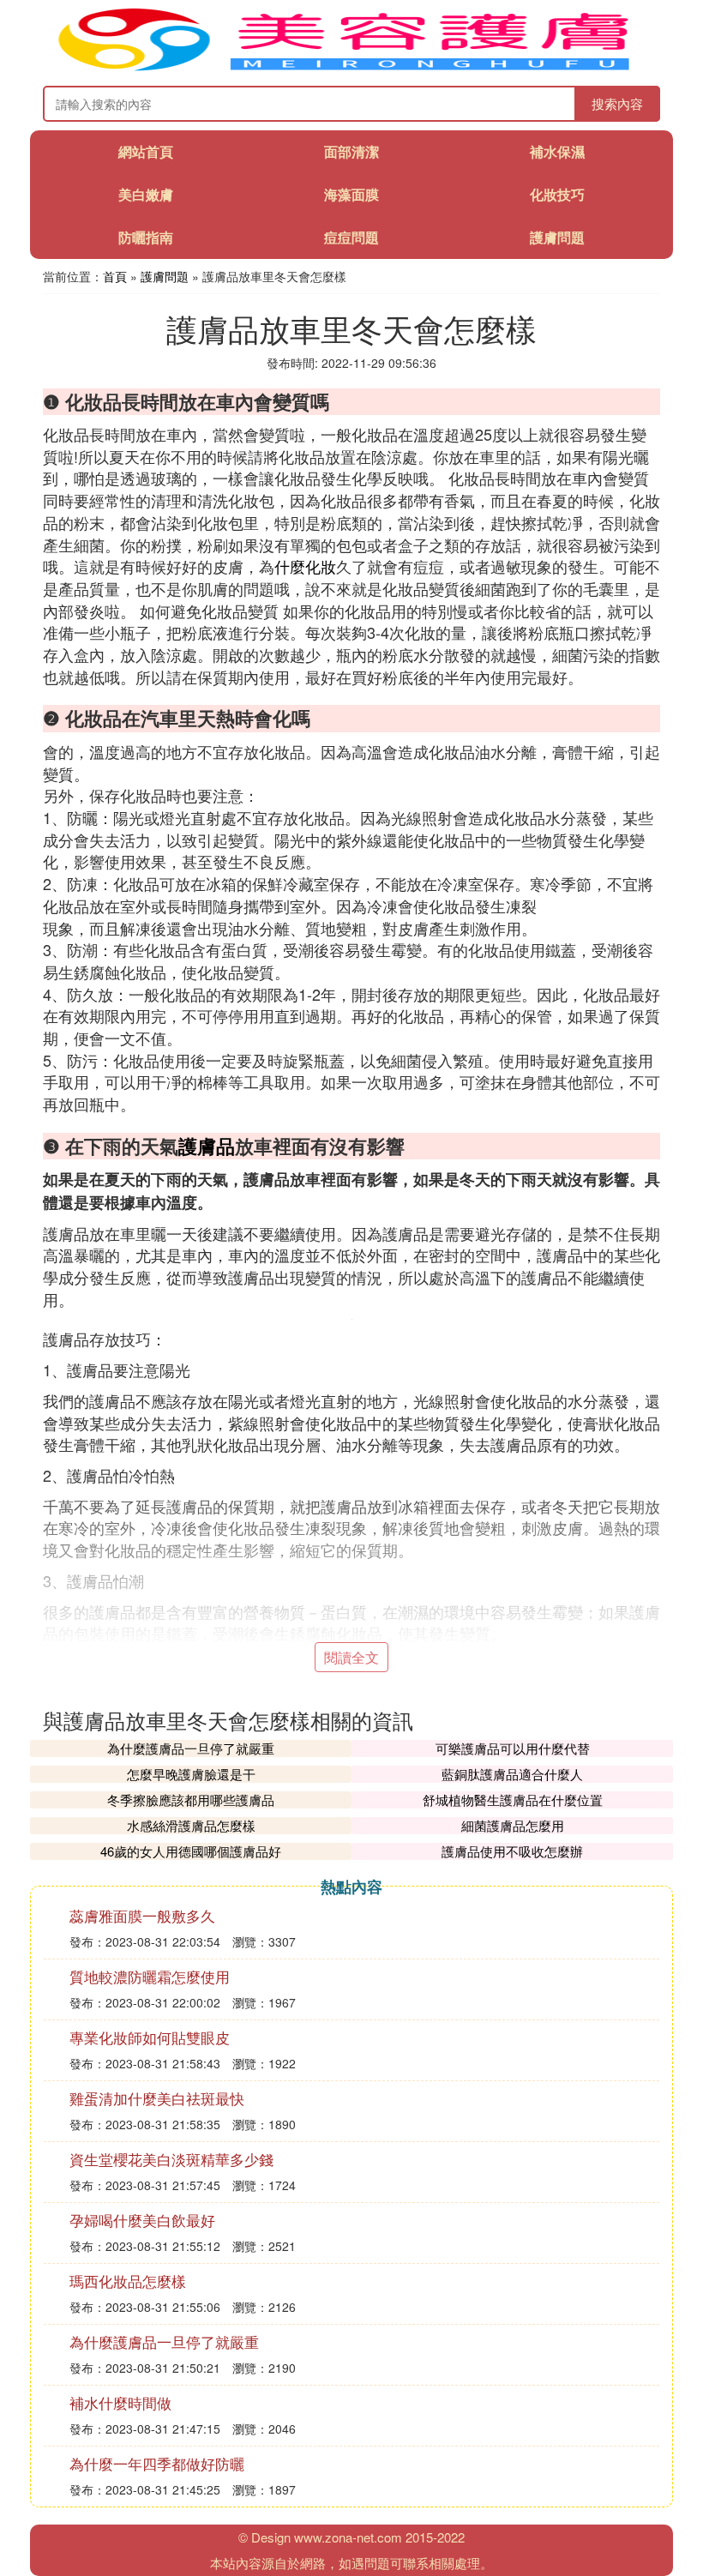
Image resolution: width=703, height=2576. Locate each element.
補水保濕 (557, 151)
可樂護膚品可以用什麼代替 (513, 1748)
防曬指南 (146, 237)
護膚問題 (557, 237)
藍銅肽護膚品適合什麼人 (512, 1774)
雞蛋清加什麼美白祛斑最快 (157, 2098)
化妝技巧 (557, 194)
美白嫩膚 (146, 194)
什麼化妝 (305, 566)
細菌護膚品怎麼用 (513, 1825)
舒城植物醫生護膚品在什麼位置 (513, 1800)
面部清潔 (351, 151)
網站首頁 (146, 151)
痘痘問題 (351, 237)
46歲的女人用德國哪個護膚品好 (191, 1851)
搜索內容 (617, 103)
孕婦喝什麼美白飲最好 (142, 2220)
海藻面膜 (351, 194)
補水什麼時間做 (120, 2402)
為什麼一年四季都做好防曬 (157, 2463)
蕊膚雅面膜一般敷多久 (142, 1915)
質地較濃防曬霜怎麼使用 (150, 1976)
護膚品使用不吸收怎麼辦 (512, 1851)
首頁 (115, 276)
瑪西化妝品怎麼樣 (128, 2281)
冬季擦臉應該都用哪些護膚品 (191, 1800)
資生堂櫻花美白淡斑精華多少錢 (171, 2159)
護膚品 (207, 1146)
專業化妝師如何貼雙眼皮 (150, 2037)
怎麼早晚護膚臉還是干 (191, 1774)
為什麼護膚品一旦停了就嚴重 (191, 1748)
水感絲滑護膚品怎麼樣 (191, 1825)
